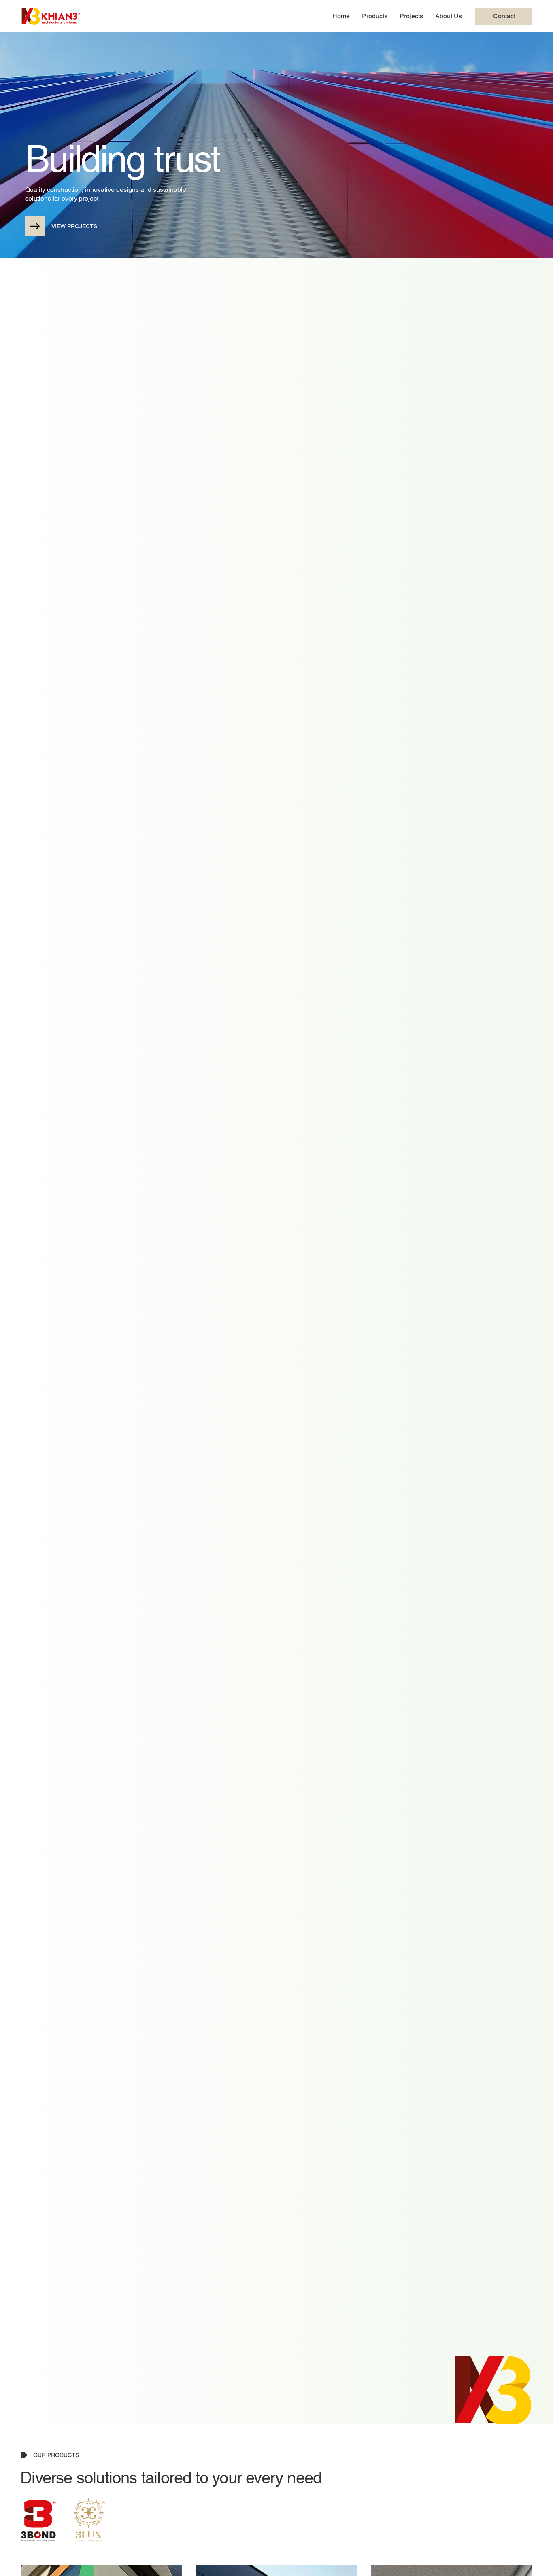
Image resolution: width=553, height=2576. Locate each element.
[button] (375, 16)
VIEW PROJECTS (74, 226)
